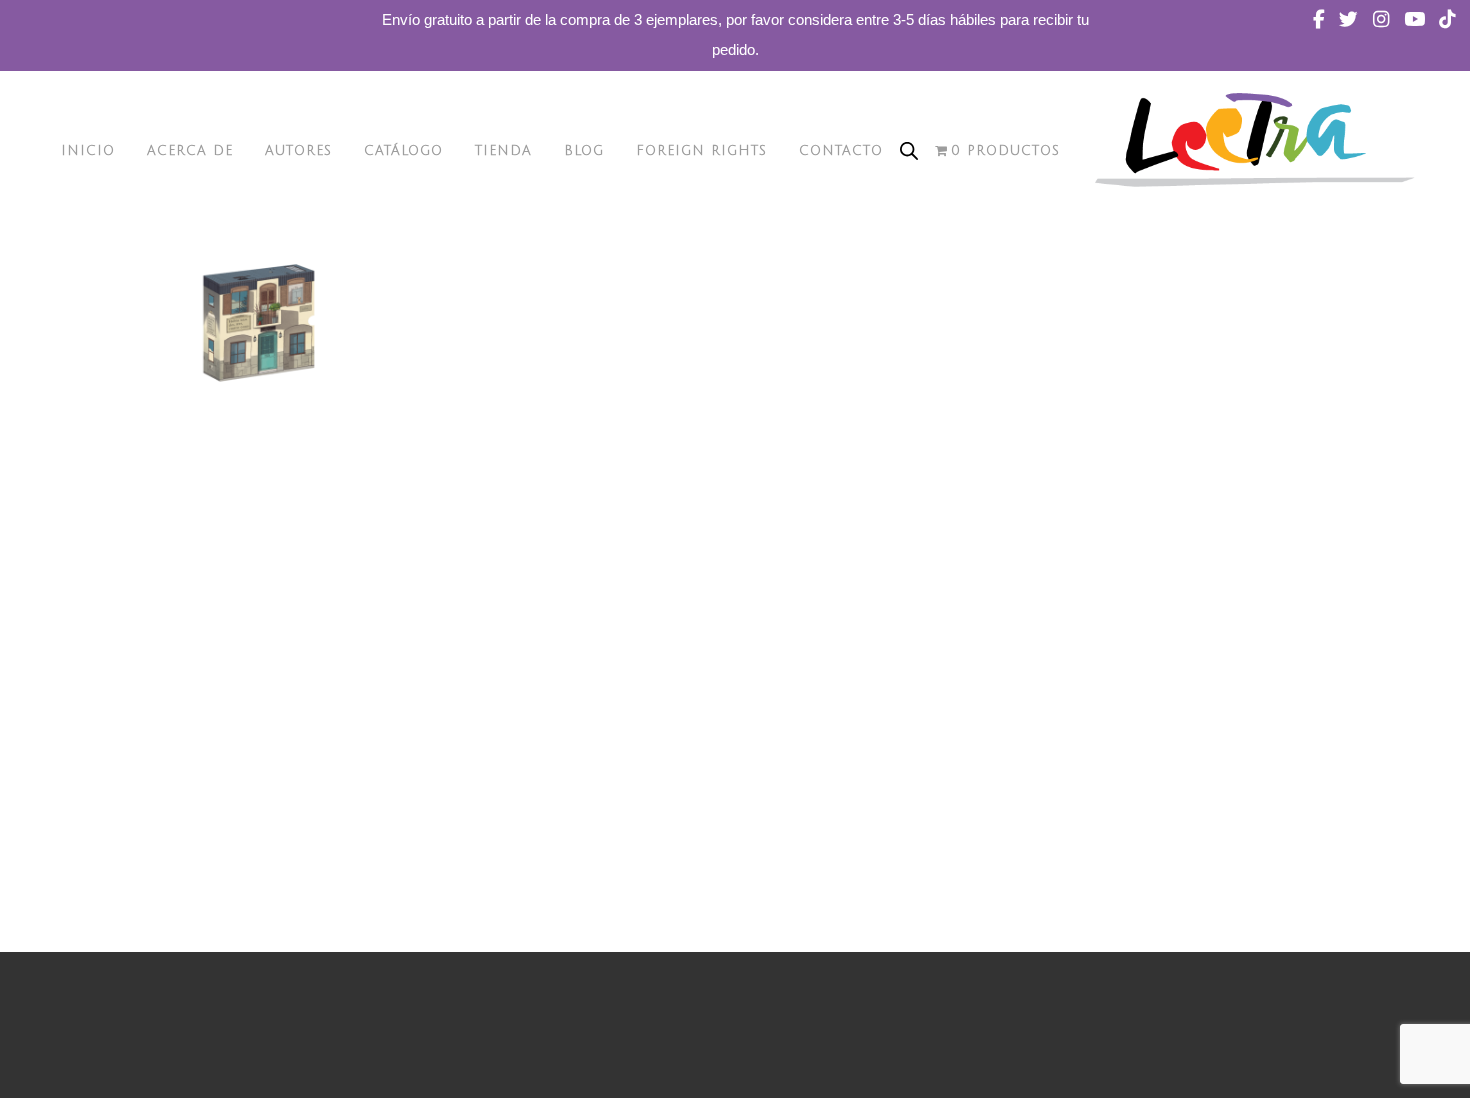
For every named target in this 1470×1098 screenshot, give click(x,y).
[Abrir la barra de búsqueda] (909, 151)
